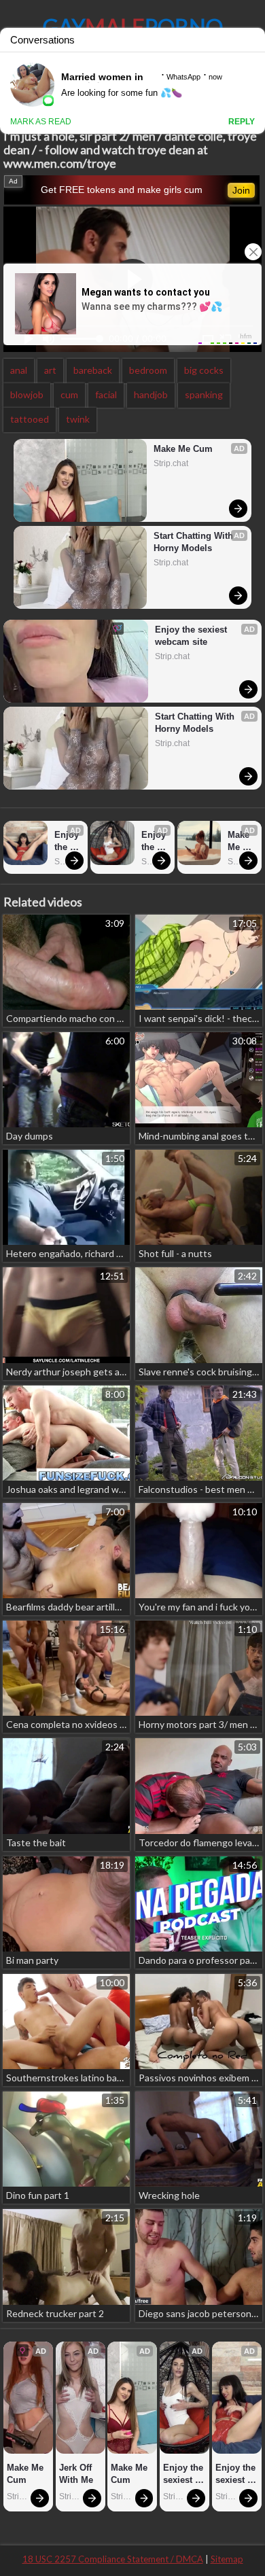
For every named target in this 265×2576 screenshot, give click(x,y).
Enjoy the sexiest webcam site (192, 636)
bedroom (148, 370)
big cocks (204, 370)
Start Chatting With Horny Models (195, 542)
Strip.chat (171, 463)
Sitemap (227, 2559)
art (50, 370)
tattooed (30, 419)
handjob (151, 394)
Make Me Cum (183, 449)
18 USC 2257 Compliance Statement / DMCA (113, 2559)
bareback (93, 370)
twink (78, 419)
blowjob (27, 394)
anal (19, 370)
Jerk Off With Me (77, 2474)
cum (69, 394)
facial (106, 394)
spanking (204, 394)
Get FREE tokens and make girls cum (122, 190)
